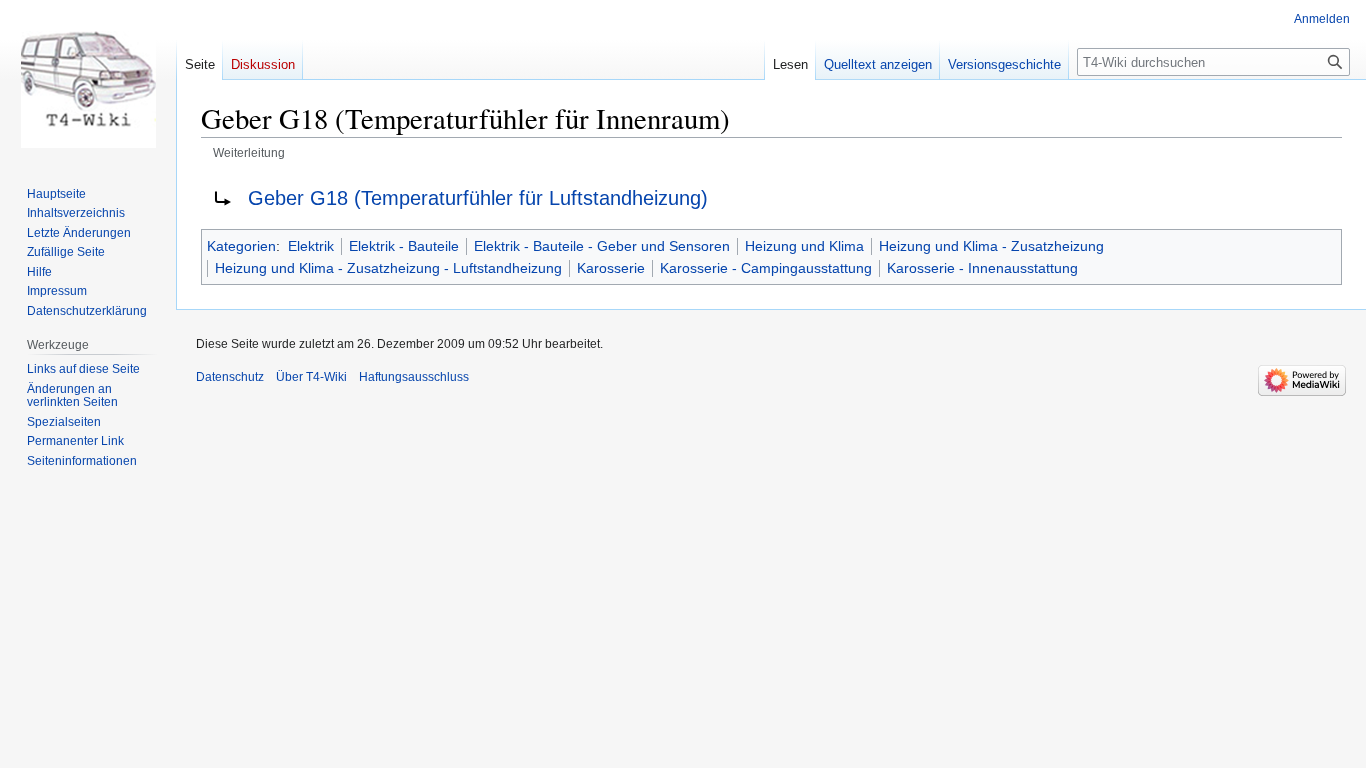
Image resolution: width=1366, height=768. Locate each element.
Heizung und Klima (804, 246)
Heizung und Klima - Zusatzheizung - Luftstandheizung (388, 268)
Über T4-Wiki (311, 377)
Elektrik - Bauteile (404, 246)
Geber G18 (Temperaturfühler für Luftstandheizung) (478, 198)
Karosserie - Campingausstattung (766, 268)
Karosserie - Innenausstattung (982, 268)
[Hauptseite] (88, 80)
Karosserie (611, 268)
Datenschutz (230, 377)
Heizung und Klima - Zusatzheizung (991, 246)
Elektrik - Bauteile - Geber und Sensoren (602, 246)
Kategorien (241, 246)
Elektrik (311, 246)
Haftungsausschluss (414, 377)
